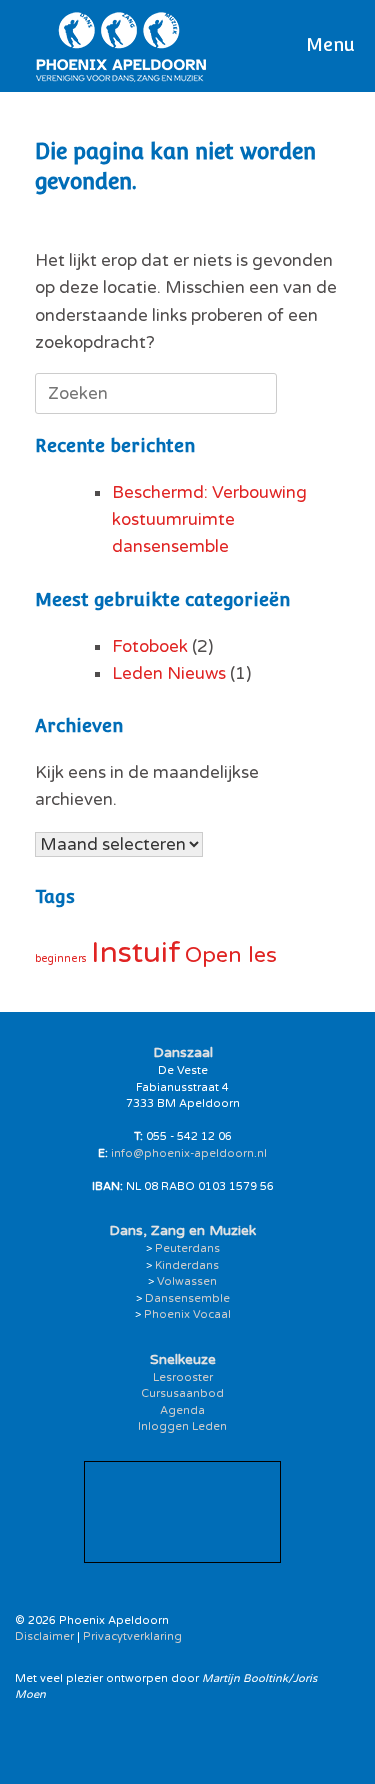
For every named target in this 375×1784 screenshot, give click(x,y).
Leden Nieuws (169, 673)
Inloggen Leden (182, 1426)
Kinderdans (187, 1265)
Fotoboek (150, 646)
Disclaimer (44, 1636)
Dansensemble (187, 1298)
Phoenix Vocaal (187, 1314)
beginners (61, 958)
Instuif (136, 952)
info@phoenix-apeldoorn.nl (189, 1153)
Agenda (182, 1410)
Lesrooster (183, 1377)
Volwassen (187, 1281)
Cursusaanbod (182, 1393)
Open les (231, 955)
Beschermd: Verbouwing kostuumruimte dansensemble (209, 519)
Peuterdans (187, 1248)
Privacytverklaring (132, 1636)
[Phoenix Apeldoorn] (121, 46)
